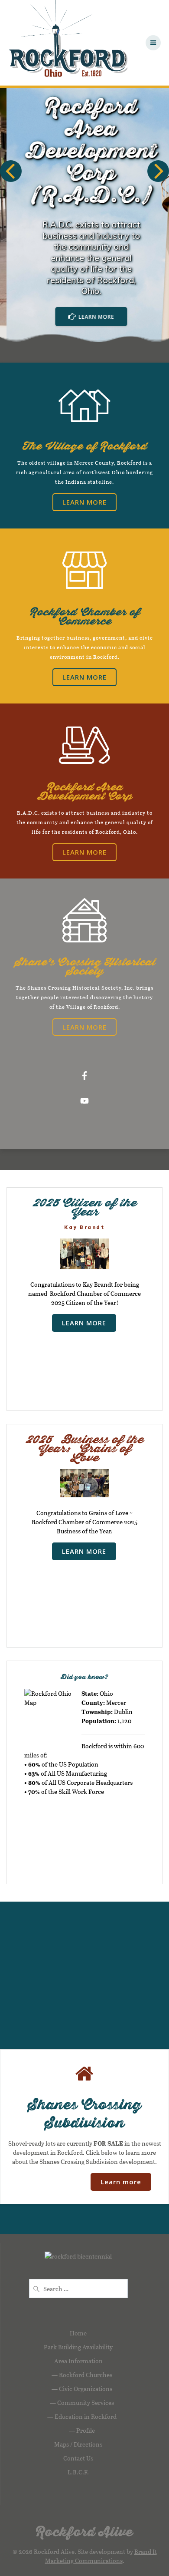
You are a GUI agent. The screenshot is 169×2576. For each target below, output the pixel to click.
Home (78, 2333)
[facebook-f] (84, 1076)
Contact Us (78, 2458)
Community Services (86, 2403)
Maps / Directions (78, 2444)
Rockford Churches (86, 2375)
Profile (86, 2430)
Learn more (121, 2182)
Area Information (78, 2361)
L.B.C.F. (78, 2472)
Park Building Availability (78, 2347)
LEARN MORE (90, 317)
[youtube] (84, 1101)
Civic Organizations (86, 2389)
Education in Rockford (86, 2416)
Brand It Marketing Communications (101, 2556)
